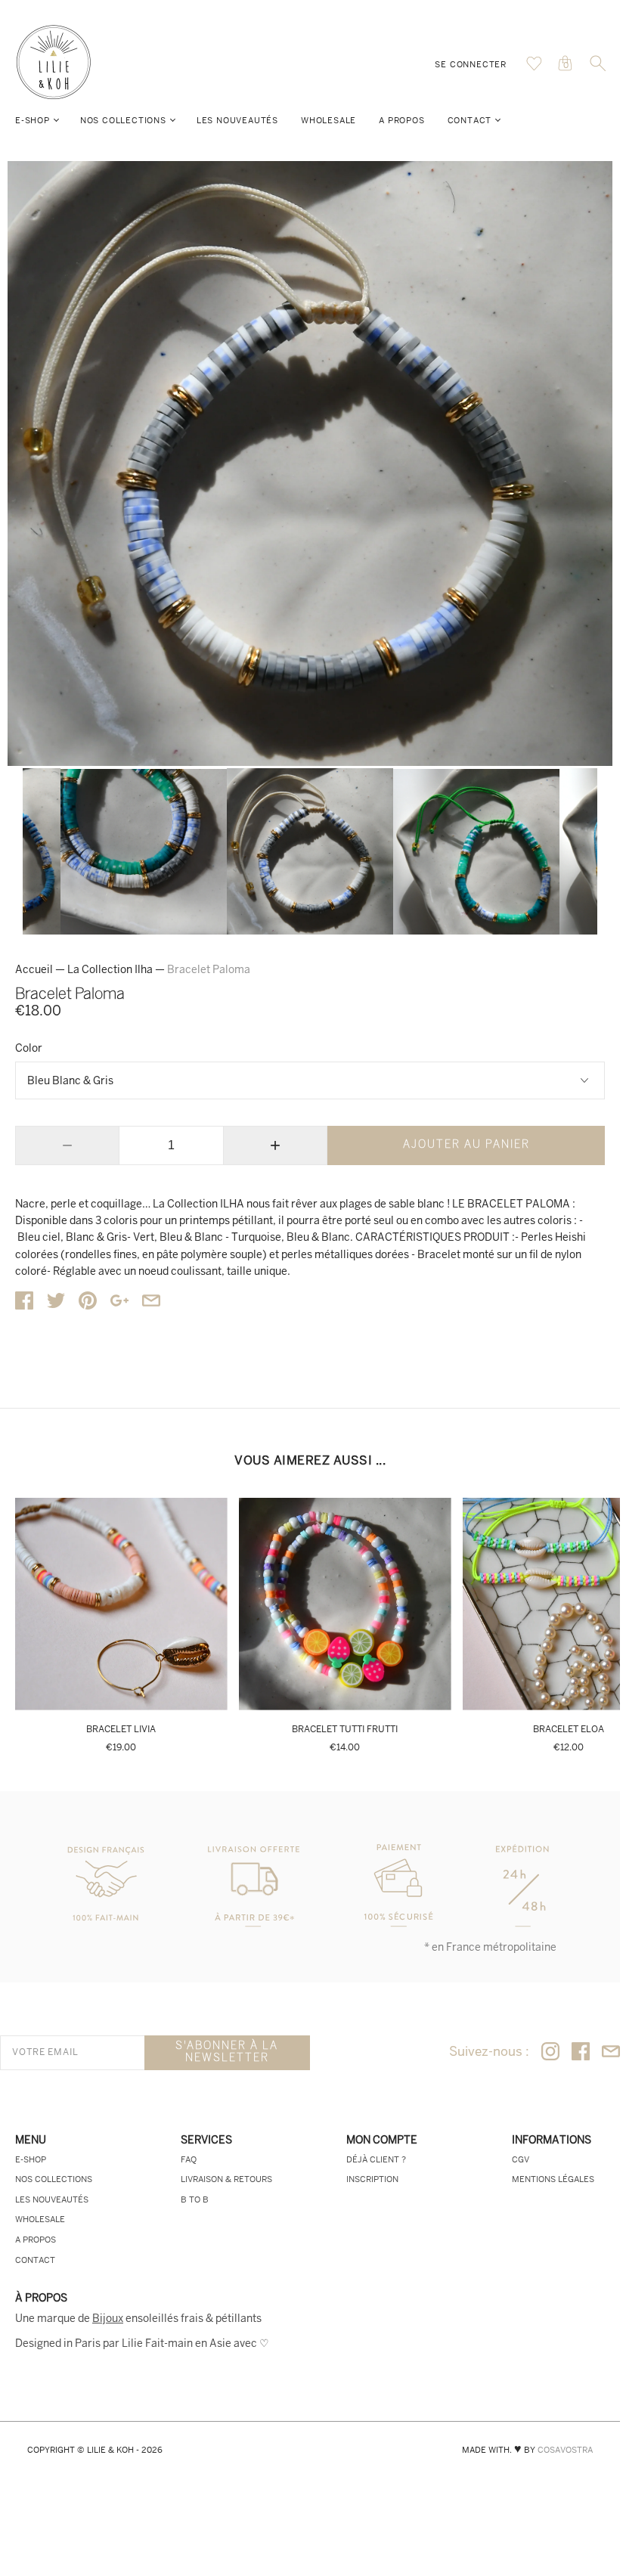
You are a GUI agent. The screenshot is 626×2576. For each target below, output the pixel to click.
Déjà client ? (376, 2159)
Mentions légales (553, 2179)
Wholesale (328, 120)
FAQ (189, 2159)
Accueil (34, 969)
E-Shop (33, 120)
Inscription (372, 2179)
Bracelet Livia (121, 1729)
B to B (195, 2199)
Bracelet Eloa (569, 1729)
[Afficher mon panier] (534, 67)
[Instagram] (550, 2052)
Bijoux (108, 2318)
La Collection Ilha (110, 969)
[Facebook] (581, 2052)
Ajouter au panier (466, 1145)
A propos (401, 120)
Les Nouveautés (237, 120)
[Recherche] (598, 68)
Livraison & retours (226, 2179)
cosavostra (565, 2450)
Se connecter (471, 64)
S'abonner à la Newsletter (227, 2052)
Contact (470, 120)
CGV (521, 2159)
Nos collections (123, 120)
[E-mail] (611, 2052)
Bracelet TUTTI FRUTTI (345, 1729)
